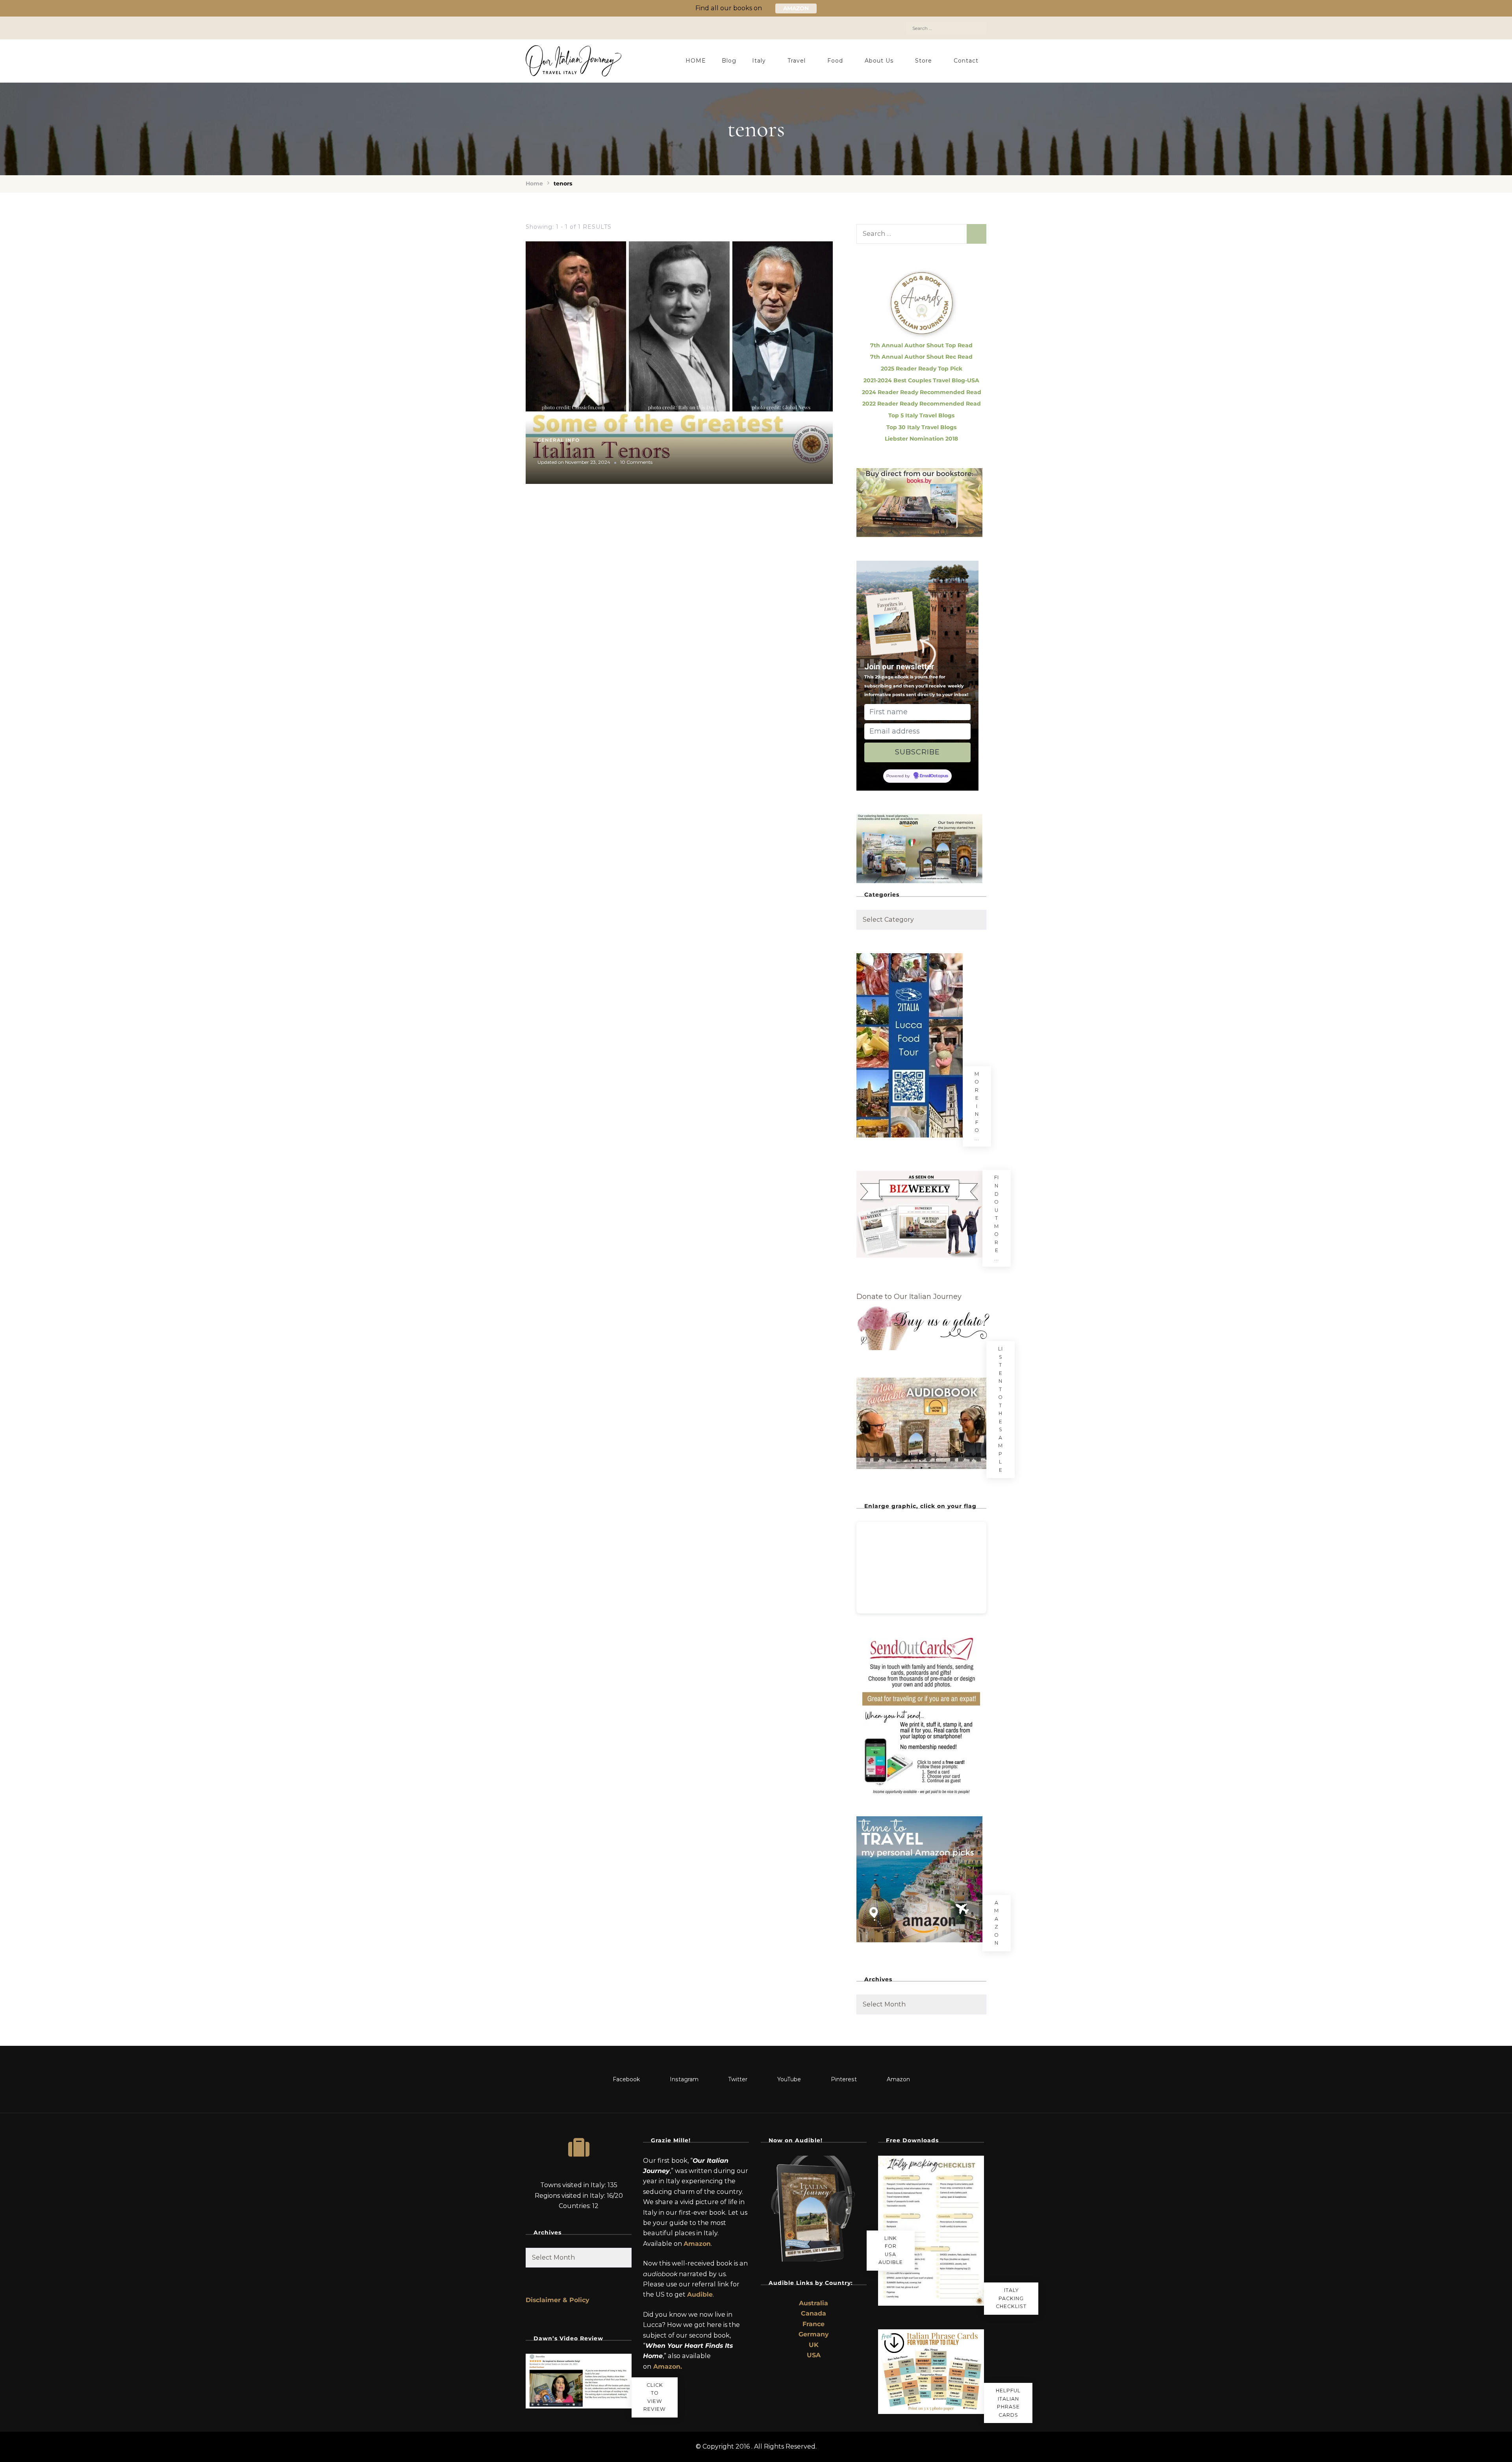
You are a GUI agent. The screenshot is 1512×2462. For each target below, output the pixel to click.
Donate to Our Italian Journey (909, 1297)
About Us (879, 61)
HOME (696, 61)
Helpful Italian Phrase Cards (1008, 2403)
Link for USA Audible (891, 2250)
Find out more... (997, 1218)
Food (835, 61)
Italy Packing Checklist (1011, 2298)
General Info (559, 440)
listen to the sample (1001, 1409)
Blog (729, 61)
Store (924, 61)
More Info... (977, 1106)
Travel (797, 61)
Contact (966, 61)
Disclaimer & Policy (558, 2300)
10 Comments (636, 462)
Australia (813, 2303)
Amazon (997, 1923)
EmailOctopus (934, 776)
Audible (700, 2294)
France (813, 2324)
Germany (814, 2334)
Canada (813, 2313)
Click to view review (655, 2397)
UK (814, 2345)
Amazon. (668, 2367)
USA (814, 2355)
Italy (759, 61)
